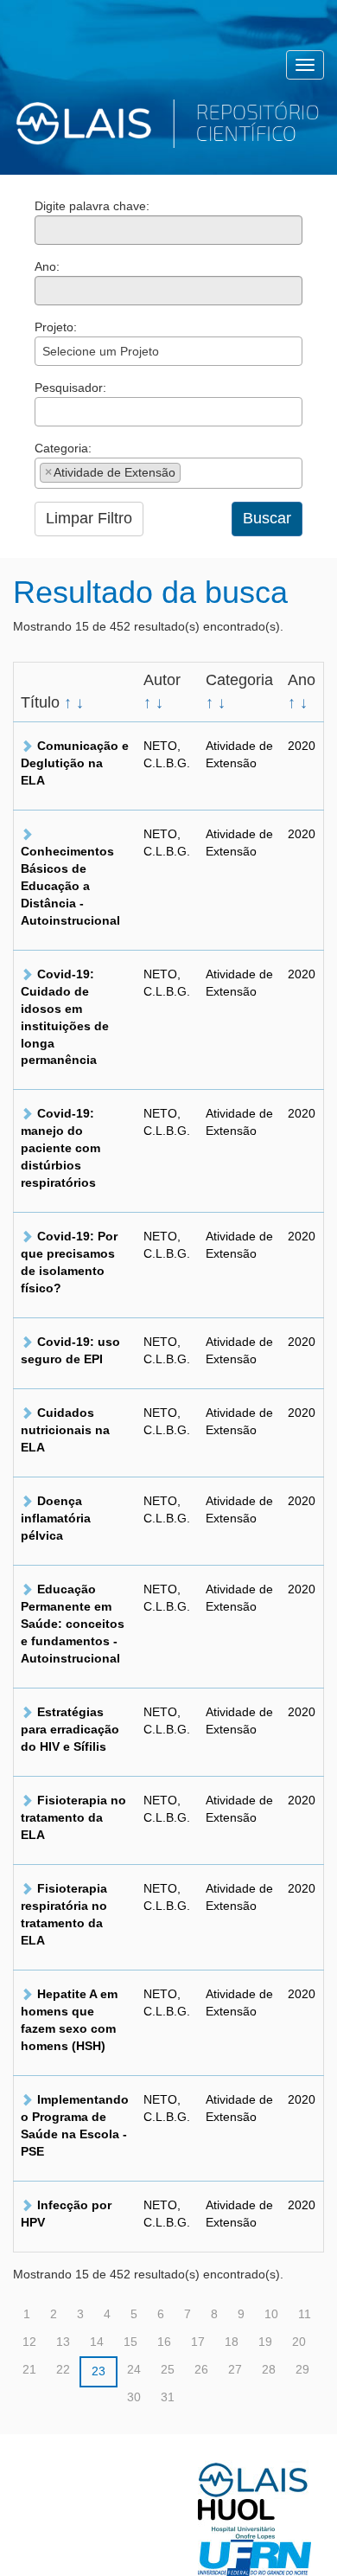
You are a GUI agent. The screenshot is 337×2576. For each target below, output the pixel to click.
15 (130, 2342)
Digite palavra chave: (92, 206)
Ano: (47, 266)
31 (168, 2397)
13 (63, 2342)
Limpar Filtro (89, 518)
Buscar (267, 518)
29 (302, 2369)
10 (271, 2314)
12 (29, 2342)
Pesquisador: (70, 388)
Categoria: (63, 448)
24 (134, 2369)
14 (97, 2342)
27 (235, 2369)
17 (198, 2342)
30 (134, 2397)
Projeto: (56, 327)
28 (269, 2369)
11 (305, 2314)
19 (265, 2342)
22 (63, 2369)
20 (299, 2342)
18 (232, 2342)
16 (164, 2342)
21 (29, 2369)
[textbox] (45, 411)
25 (168, 2369)
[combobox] (168, 351)
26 (201, 2369)
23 (99, 2371)
